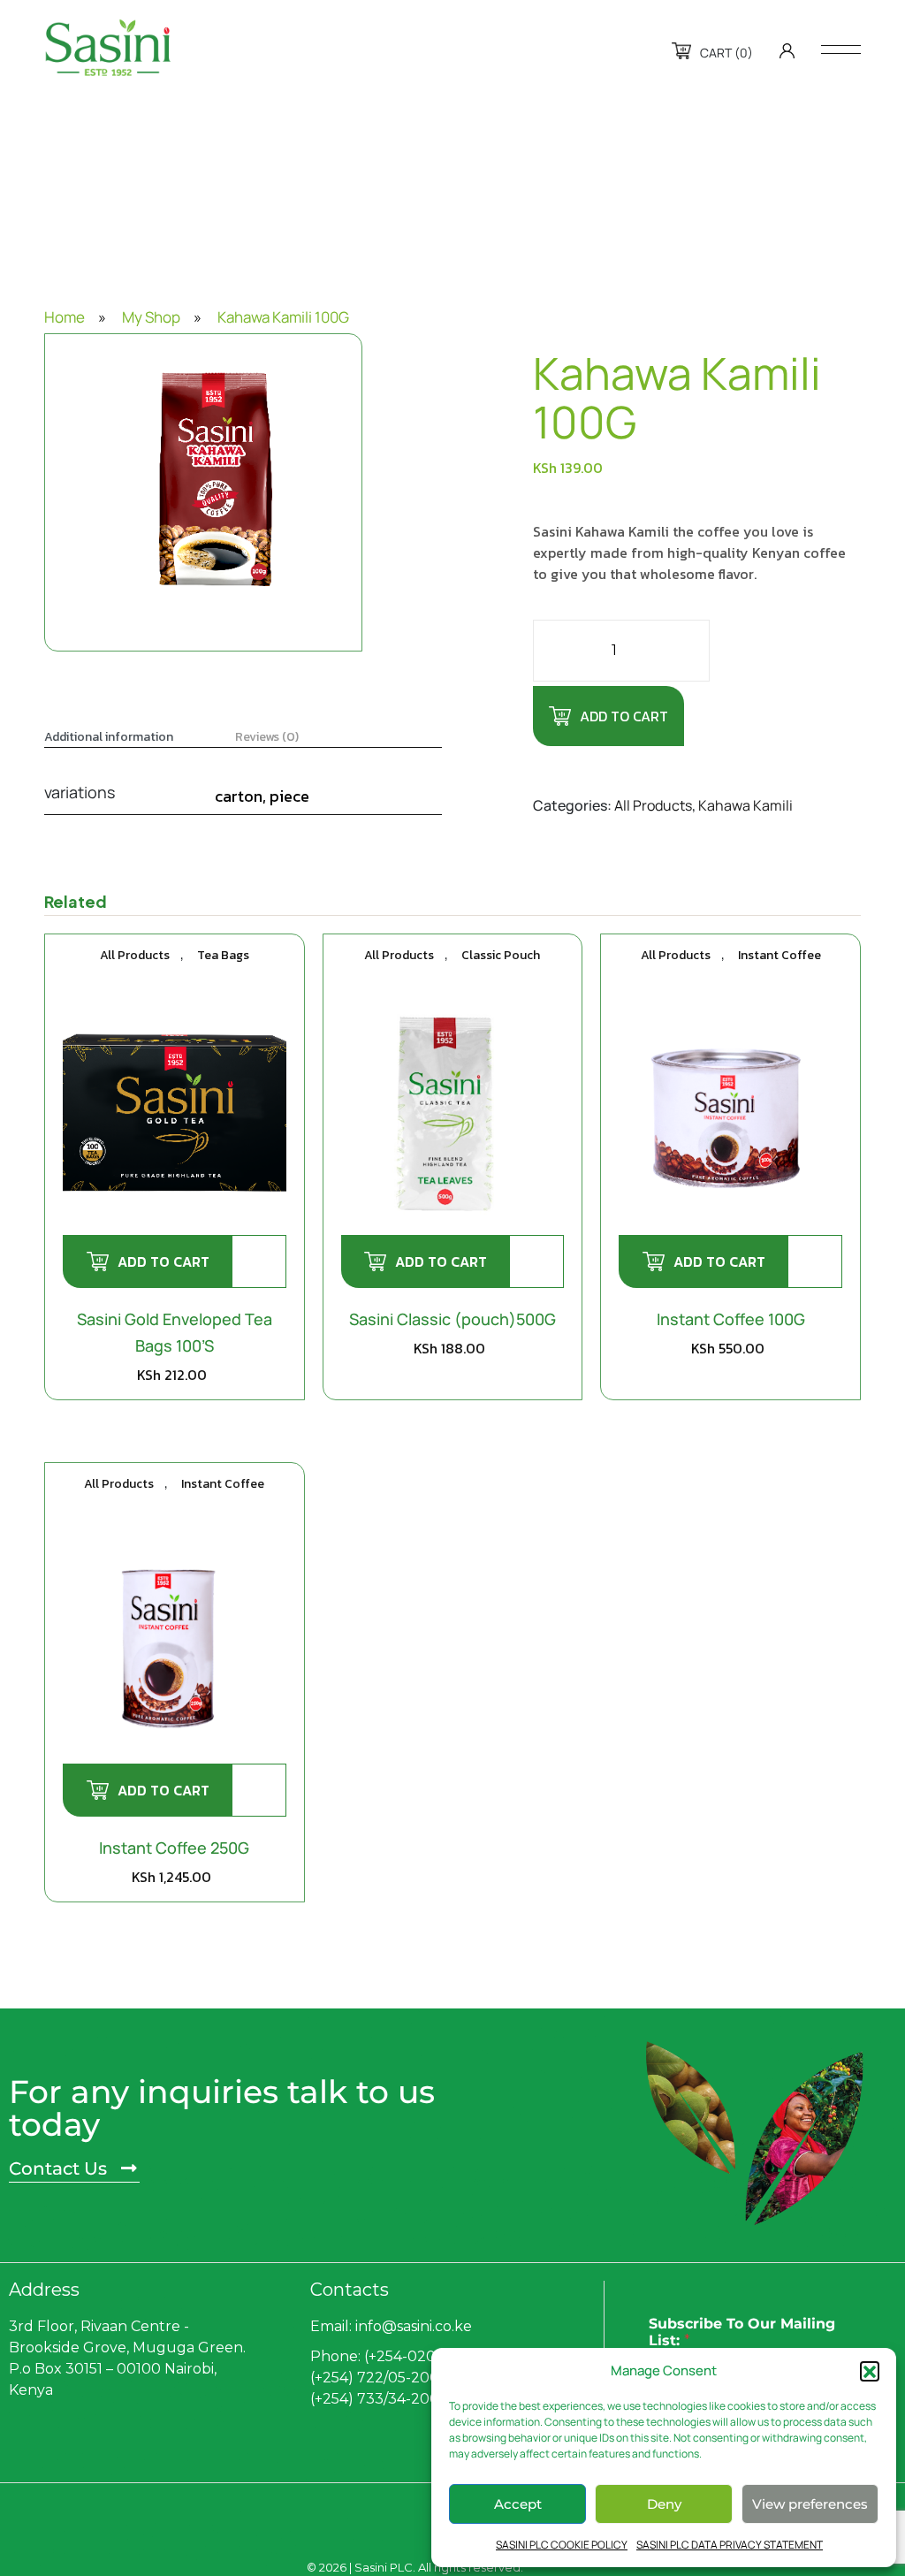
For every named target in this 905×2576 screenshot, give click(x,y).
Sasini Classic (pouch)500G (452, 1319)
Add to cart (624, 716)
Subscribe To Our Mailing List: (742, 2332)
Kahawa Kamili (745, 805)
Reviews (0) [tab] (267, 737)
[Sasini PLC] (108, 48)
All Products (653, 805)
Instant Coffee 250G (174, 1848)
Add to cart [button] (164, 1261)
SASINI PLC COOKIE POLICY (562, 2545)
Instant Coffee (780, 955)
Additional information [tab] (109, 737)
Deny (664, 2504)
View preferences (810, 2504)
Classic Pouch (501, 955)
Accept (518, 2504)
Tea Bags (223, 955)
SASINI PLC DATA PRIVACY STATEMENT (730, 2545)
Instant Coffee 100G (731, 1319)
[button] (870, 2371)
